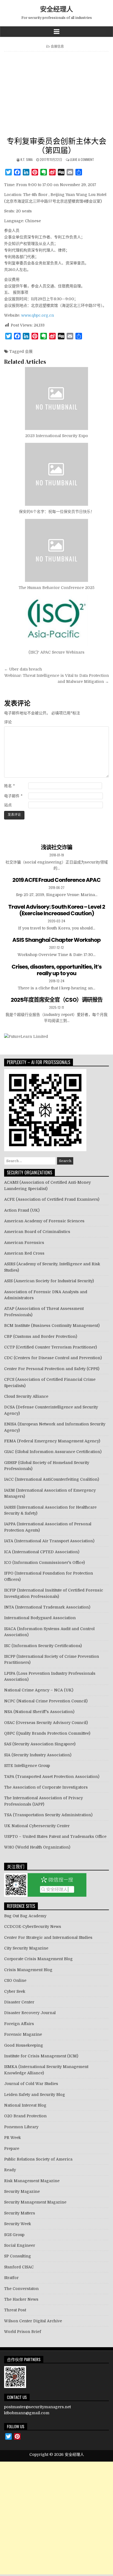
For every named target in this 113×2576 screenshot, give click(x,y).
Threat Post (15, 2310)
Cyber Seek (15, 1991)
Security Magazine (22, 2191)
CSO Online (15, 1980)
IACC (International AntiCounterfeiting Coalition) (52, 1479)
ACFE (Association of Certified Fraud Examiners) (52, 1199)
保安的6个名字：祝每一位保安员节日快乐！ (57, 512)
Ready (10, 2170)
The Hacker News (21, 2299)
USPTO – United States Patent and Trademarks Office (55, 1836)
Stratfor (11, 2278)
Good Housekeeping (24, 2045)
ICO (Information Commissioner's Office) (44, 1563)
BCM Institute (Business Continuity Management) (52, 1325)
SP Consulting (18, 2256)
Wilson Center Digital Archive (33, 2321)
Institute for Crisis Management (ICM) (41, 2056)
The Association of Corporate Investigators (46, 1787)
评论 (8, 722)
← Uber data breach (23, 669)
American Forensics (24, 1243)
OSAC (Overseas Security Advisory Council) (46, 1723)
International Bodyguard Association (40, 1618)
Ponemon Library (21, 2127)
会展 (29, 351)
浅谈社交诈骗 (56, 847)
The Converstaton (21, 2289)
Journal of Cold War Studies (31, 2084)
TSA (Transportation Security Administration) (48, 1815)
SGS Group (14, 2235)
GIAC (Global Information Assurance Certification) (53, 1452)
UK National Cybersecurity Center (37, 1826)
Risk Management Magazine (32, 2181)
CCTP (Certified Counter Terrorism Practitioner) (50, 1347)
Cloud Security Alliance (26, 1396)
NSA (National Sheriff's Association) (39, 1712)
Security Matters (20, 2213)
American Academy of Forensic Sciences (44, 1221)
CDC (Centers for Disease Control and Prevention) (53, 1358)
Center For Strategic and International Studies (48, 1937)
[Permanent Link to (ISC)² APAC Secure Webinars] (56, 621)
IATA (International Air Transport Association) (49, 1541)
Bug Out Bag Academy (25, 1916)
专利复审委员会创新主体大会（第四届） (56, 145)
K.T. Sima (27, 159)
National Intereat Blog (25, 2105)
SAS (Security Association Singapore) (40, 1744)
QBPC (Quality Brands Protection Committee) (47, 1733)
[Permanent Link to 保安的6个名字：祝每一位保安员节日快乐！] (56, 474)
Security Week (18, 2224)
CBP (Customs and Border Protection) (41, 1336)
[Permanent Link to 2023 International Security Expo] (56, 398)
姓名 (9, 786)
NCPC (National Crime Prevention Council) (46, 1701)
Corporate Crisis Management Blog (38, 1959)
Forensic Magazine (23, 2034)
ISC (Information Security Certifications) (43, 1646)
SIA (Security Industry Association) (38, 1755)
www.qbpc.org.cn (38, 315)
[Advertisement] (56, 95)
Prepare (12, 2148)
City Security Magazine (26, 1948)
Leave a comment (82, 159)
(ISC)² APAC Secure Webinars (56, 652)
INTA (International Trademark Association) (47, 1607)
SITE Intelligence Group (27, 1766)
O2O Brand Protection (25, 2116)
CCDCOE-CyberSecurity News (33, 1927)
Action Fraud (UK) (22, 1210)
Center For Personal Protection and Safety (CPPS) (52, 1369)
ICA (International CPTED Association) (42, 1552)
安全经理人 (56, 9)
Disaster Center (19, 2002)
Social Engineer (20, 2245)
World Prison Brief (23, 2332)
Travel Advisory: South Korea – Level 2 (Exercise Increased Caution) (57, 910)
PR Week (12, 2138)
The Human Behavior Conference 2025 (56, 588)
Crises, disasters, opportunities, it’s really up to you (56, 970)
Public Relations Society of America (38, 2159)
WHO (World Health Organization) (37, 1847)
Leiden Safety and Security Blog (35, 2095)
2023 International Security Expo (57, 436)
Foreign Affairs (19, 2024)
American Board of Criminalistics (37, 1232)
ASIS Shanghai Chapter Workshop (56, 940)
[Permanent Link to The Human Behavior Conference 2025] (56, 550)
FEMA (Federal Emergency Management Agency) (52, 1441)
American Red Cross (24, 1253)
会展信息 (57, 46)
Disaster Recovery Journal (30, 2013)
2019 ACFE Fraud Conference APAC (56, 880)
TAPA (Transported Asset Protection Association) (52, 1777)
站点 (8, 805)
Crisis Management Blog (28, 1970)
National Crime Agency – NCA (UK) (39, 1690)
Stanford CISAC (19, 2267)
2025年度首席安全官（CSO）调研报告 (57, 1000)
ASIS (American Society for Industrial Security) (49, 1281)
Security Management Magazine (35, 2202)
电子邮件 (13, 796)
